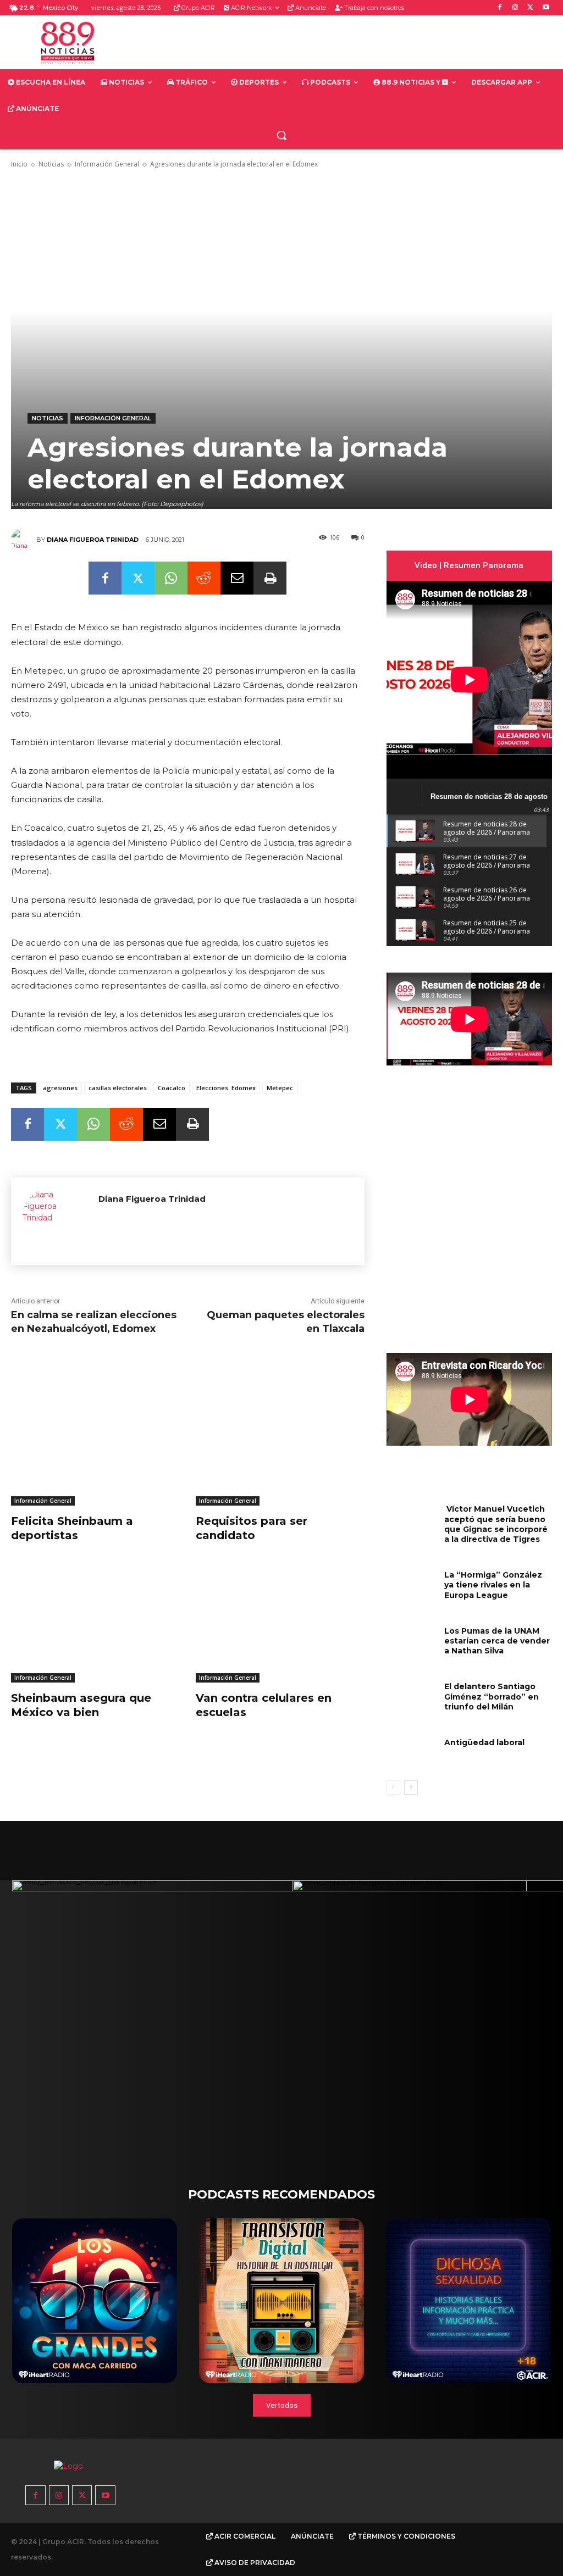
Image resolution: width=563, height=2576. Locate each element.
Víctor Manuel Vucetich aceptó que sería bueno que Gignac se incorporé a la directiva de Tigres (496, 1524)
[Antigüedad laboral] (411, 1752)
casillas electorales (118, 1088)
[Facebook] (500, 8)
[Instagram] (515, 8)
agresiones (60, 1088)
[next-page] (411, 1787)
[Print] (270, 578)
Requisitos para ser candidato (252, 1528)
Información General (107, 164)
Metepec (280, 1088)
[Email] (237, 578)
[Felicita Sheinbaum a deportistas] (95, 1447)
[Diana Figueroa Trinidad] (24, 540)
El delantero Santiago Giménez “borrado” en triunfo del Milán (492, 1696)
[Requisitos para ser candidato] (280, 1447)
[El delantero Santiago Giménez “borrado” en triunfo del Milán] (411, 1696)
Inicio (19, 164)
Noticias (51, 164)
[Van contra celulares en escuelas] (280, 1623)
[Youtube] (546, 8)
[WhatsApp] (171, 578)
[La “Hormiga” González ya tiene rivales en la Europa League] (411, 1584)
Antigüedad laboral (484, 1742)
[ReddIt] (204, 578)
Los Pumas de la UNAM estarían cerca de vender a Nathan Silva (497, 1641)
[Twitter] (530, 8)
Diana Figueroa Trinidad (93, 540)
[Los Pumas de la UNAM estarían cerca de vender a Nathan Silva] (411, 1640)
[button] (281, 135)
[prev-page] (393, 1787)
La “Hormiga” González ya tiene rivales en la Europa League (493, 1585)
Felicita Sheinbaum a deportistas (72, 1528)
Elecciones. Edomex (226, 1088)
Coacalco (172, 1088)
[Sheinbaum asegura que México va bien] (95, 1623)
